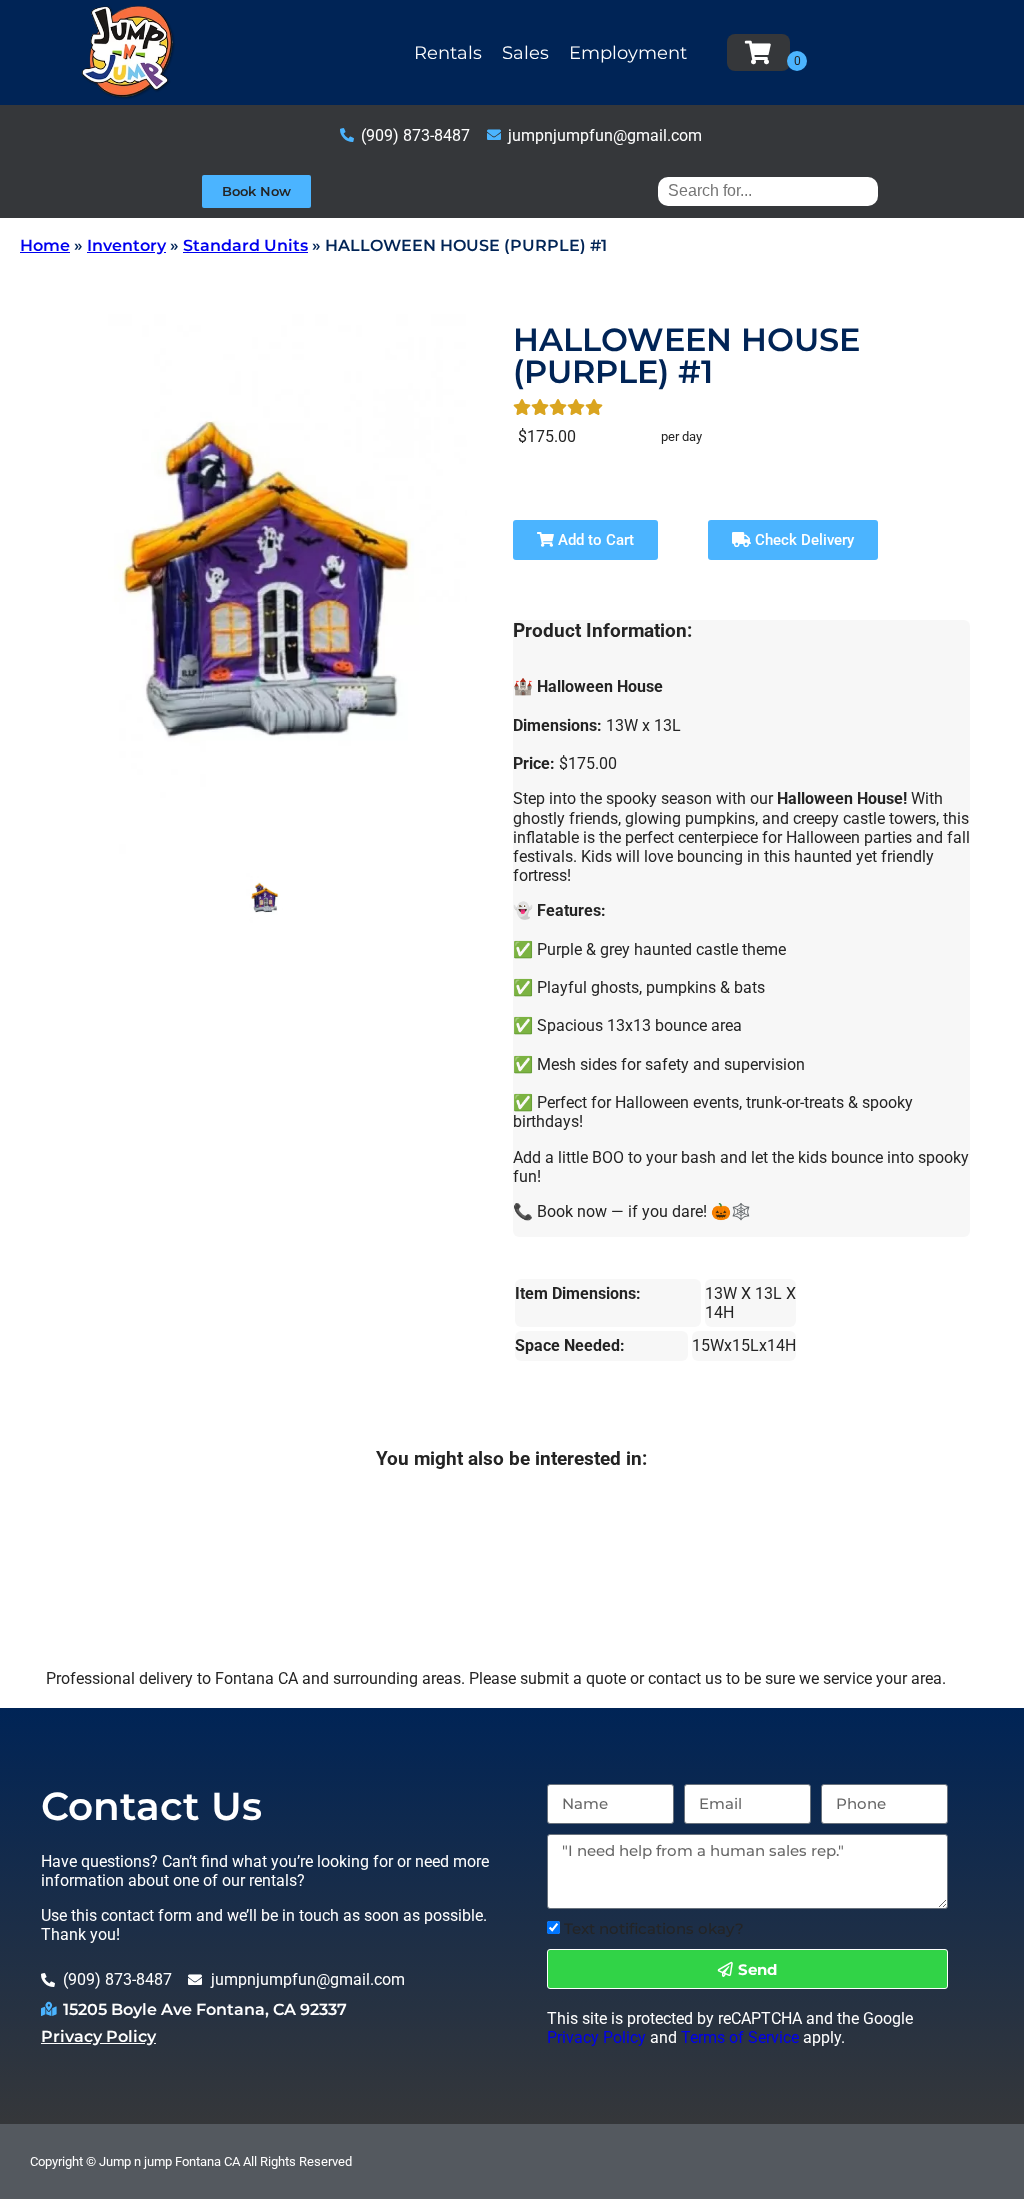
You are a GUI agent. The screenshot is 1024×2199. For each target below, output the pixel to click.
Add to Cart (594, 540)
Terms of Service (740, 2037)
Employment (628, 53)
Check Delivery (802, 540)
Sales (525, 53)
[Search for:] (768, 190)
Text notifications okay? (654, 1928)
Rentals (448, 53)
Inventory (126, 245)
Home (45, 245)
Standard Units (245, 245)
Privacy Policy (98, 2036)
